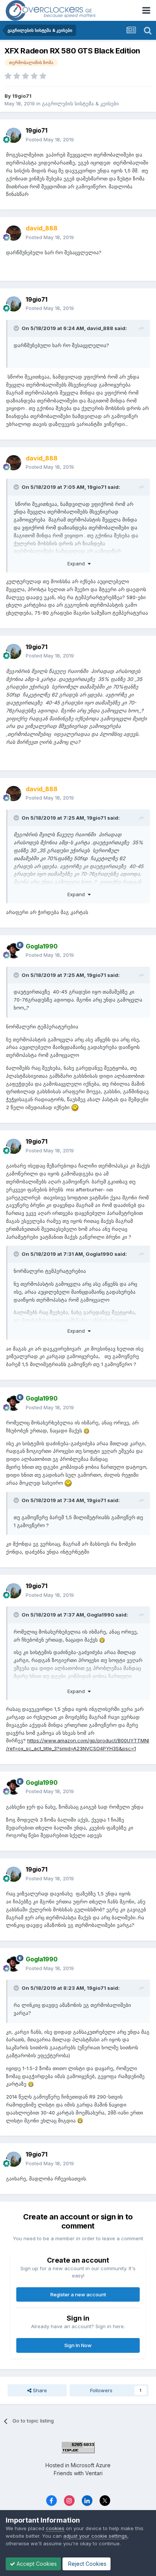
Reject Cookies (87, 2564)
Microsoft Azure (91, 2465)
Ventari (94, 2473)
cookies (55, 2528)
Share (39, 2390)
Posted (50, 139)
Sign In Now (78, 2345)
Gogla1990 (99, 1254)
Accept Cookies (36, 2564)
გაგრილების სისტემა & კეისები (80, 103)
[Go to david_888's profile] (14, 233)
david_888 (100, 328)
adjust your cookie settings (95, 2536)
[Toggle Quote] (17, 328)
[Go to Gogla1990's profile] (14, 951)
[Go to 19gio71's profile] (14, 135)
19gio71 (22, 96)
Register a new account (78, 2294)
